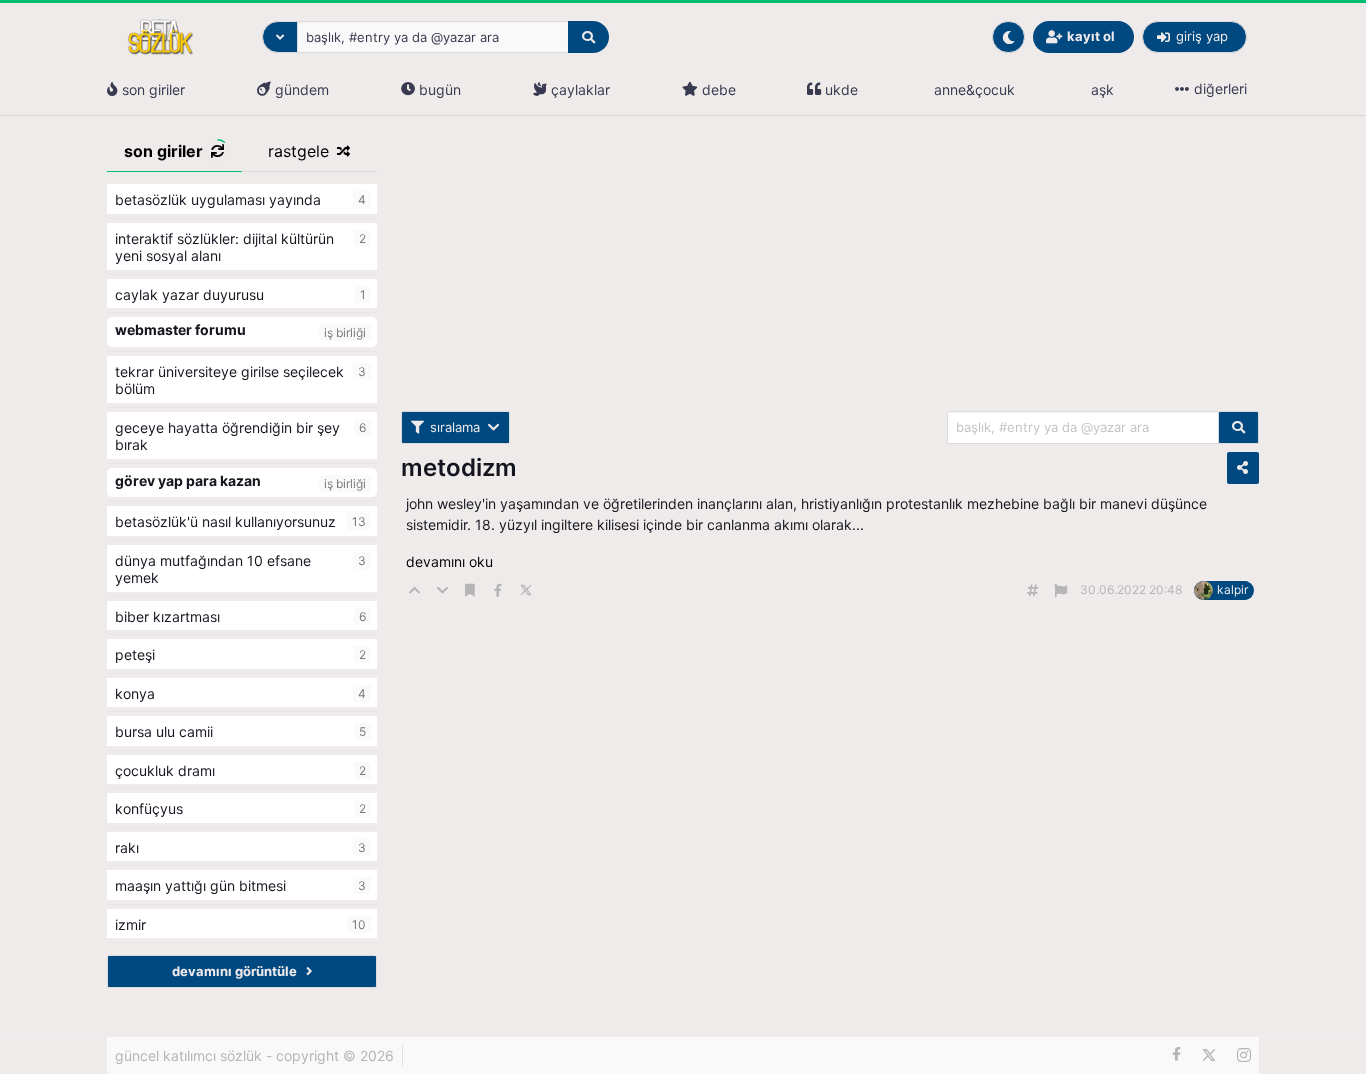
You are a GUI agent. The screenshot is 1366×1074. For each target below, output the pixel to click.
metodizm (459, 467)
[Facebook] (1176, 1055)
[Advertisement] (830, 271)
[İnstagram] (1244, 1055)
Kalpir (1232, 589)
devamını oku (449, 561)
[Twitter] (1209, 1055)
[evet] (1238, 427)
